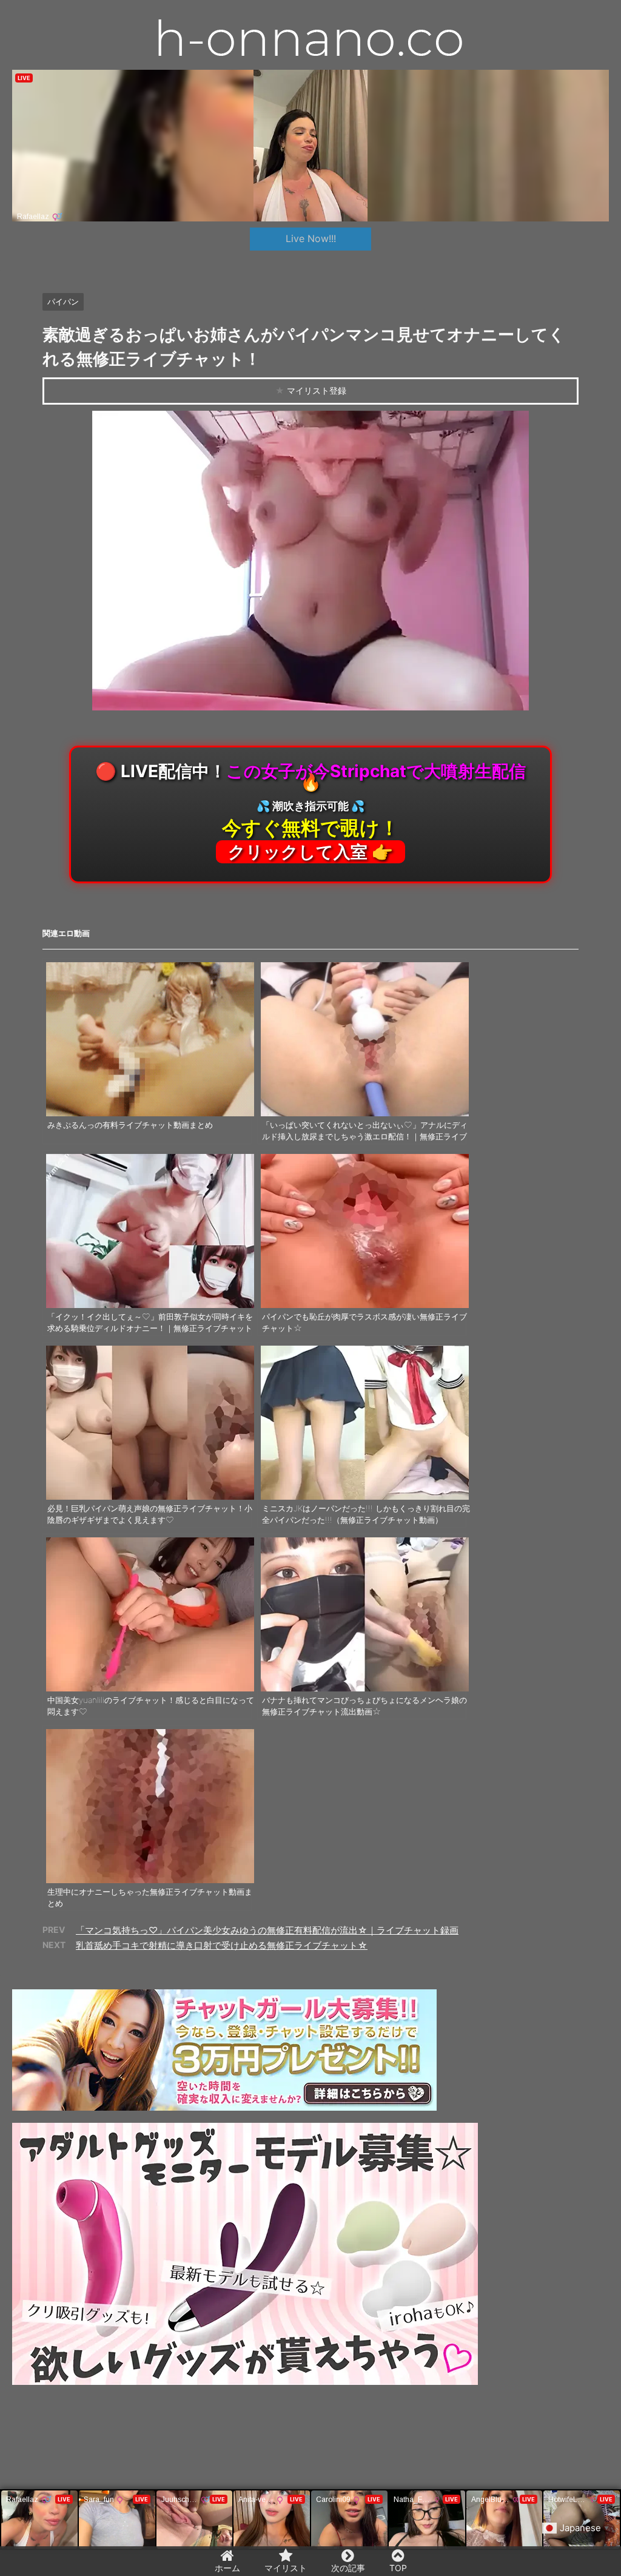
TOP (398, 2568)
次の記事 (348, 2568)
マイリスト (286, 2568)
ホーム (227, 2568)
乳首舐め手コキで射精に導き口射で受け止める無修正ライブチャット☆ (222, 1945)
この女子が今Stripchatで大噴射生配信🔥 (310, 811)
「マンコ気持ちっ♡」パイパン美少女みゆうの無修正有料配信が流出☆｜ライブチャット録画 (267, 1930)
